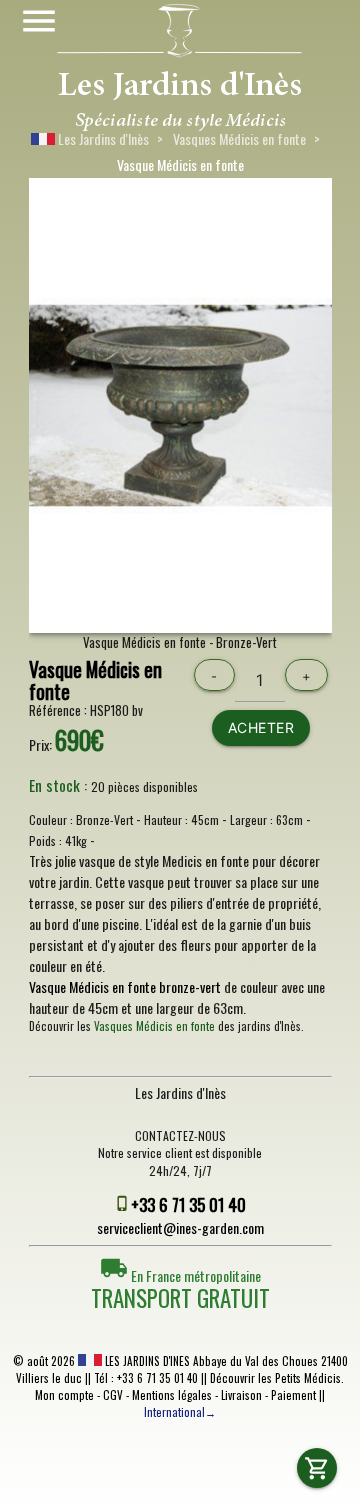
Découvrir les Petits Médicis (275, 1378)
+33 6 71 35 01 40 (188, 1204)
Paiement (293, 1395)
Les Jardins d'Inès (102, 138)
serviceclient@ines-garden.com (180, 1227)
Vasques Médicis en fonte (239, 138)
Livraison (241, 1395)
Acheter (261, 727)
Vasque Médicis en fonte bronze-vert (125, 986)
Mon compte (64, 1395)
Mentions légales (172, 1395)
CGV (113, 1395)
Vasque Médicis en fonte (95, 680)
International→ (180, 1412)
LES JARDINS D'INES (146, 1361)
